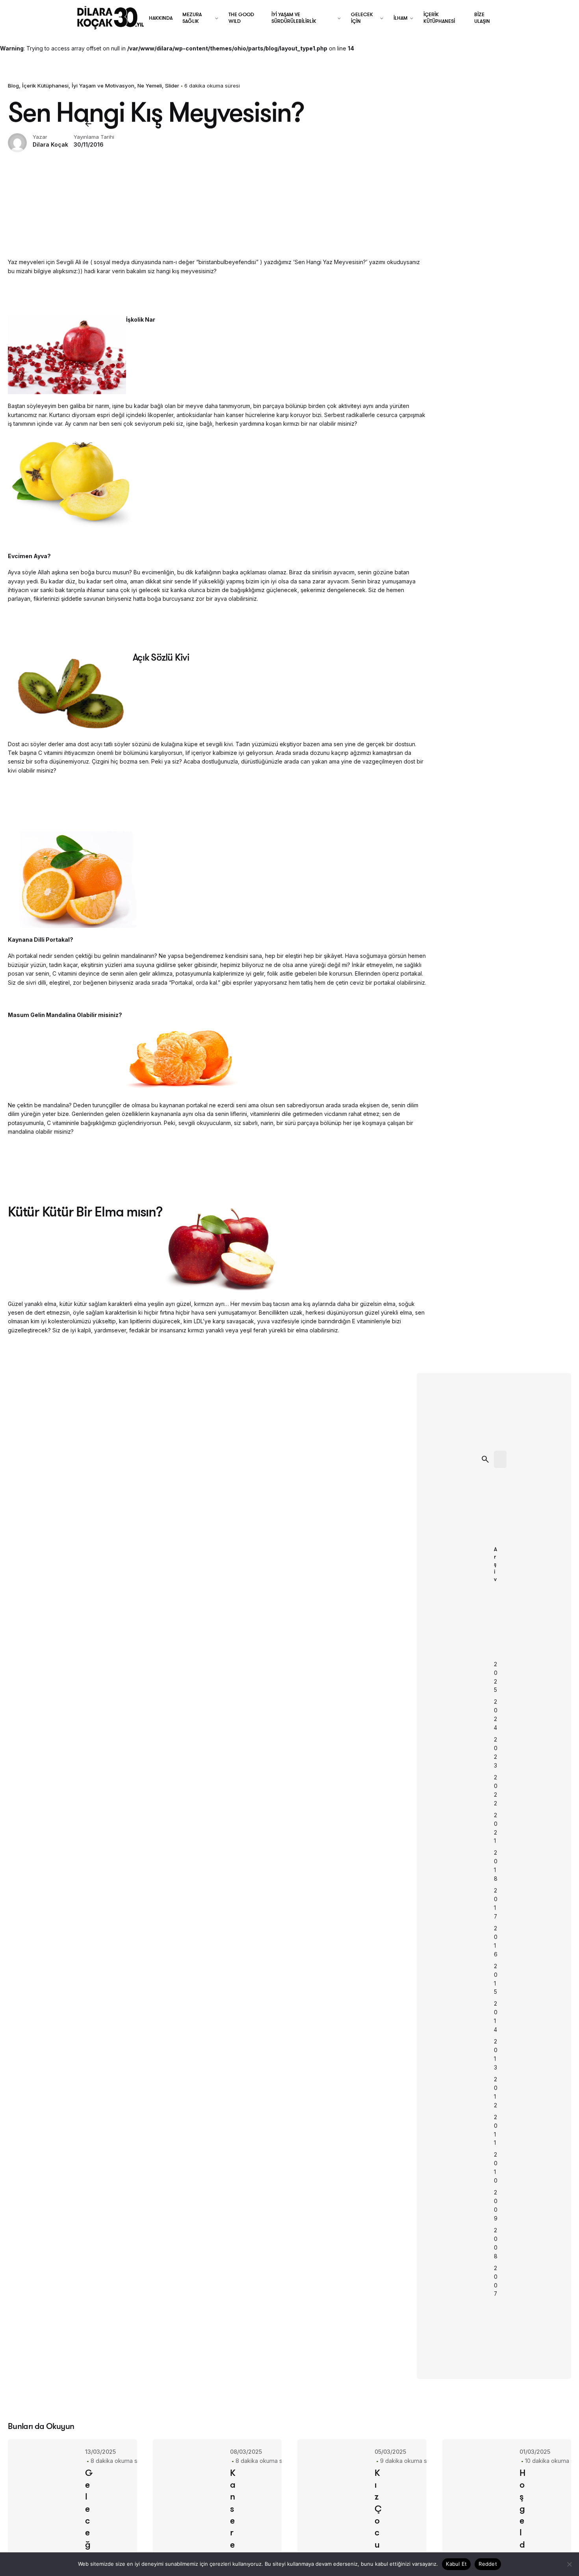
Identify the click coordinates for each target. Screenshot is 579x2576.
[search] (485, 1459)
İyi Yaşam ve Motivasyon (103, 86)
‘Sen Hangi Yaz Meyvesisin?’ (330, 262)
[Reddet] (569, 2564)
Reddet (488, 2564)
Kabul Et (456, 2564)
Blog (13, 86)
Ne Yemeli (150, 86)
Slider (172, 86)
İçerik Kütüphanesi (45, 86)
